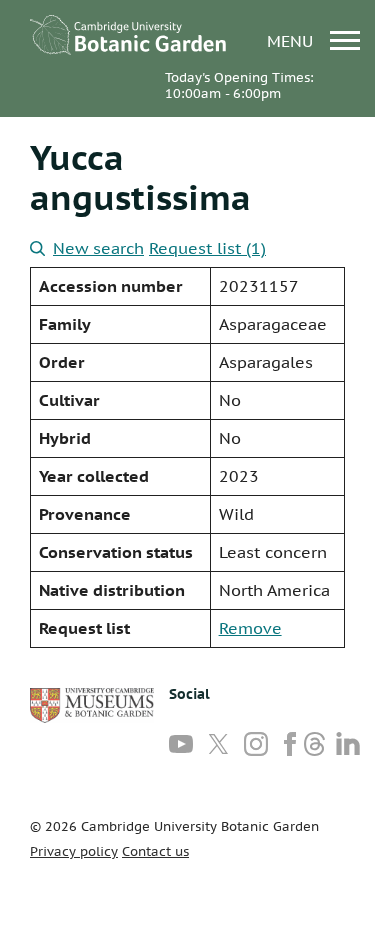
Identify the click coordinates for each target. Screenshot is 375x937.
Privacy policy (74, 851)
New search (98, 248)
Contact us (155, 851)
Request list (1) (207, 248)
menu (292, 40)
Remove (250, 628)
